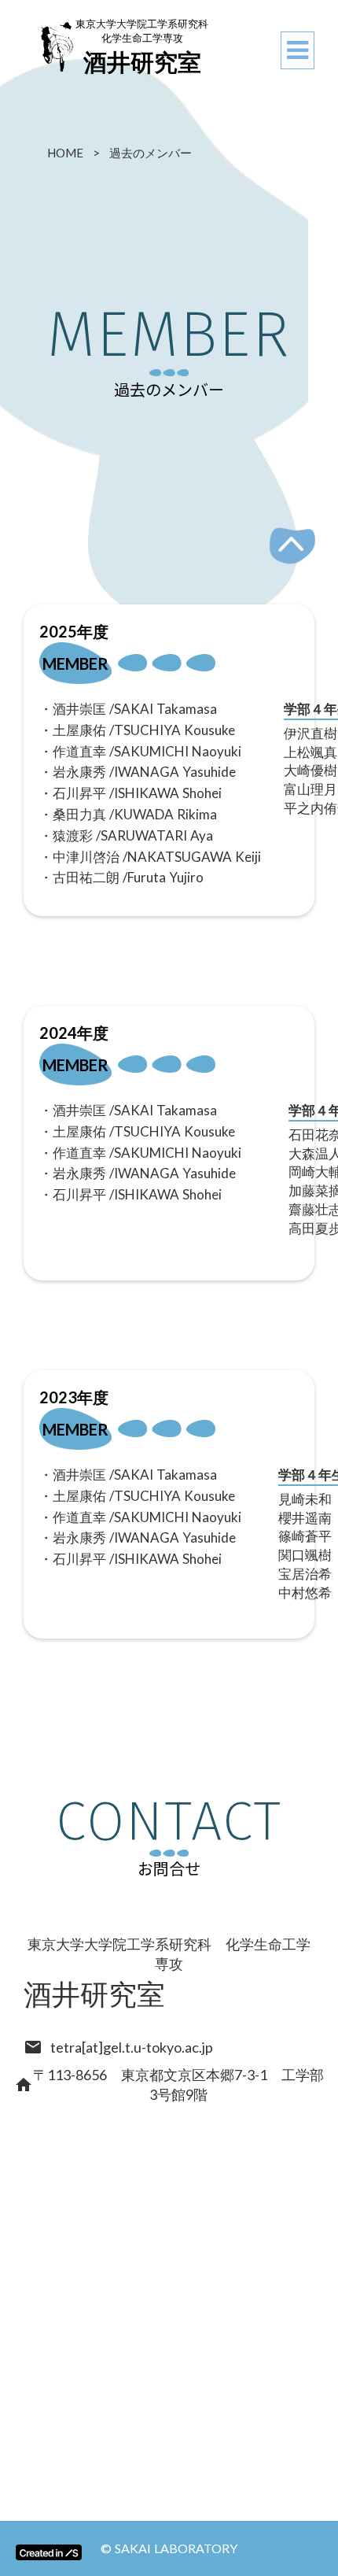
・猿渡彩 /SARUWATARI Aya (126, 835)
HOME (65, 153)
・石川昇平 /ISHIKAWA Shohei (130, 793)
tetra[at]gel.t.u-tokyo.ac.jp (132, 2047)
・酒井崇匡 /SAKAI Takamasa (128, 709)
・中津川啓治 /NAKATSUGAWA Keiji (150, 857)
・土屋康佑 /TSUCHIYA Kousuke (137, 730)
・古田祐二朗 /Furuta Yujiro (121, 877)
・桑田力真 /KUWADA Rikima (128, 814)
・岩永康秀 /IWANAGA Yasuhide (138, 772)
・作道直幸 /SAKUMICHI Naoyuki (140, 751)
